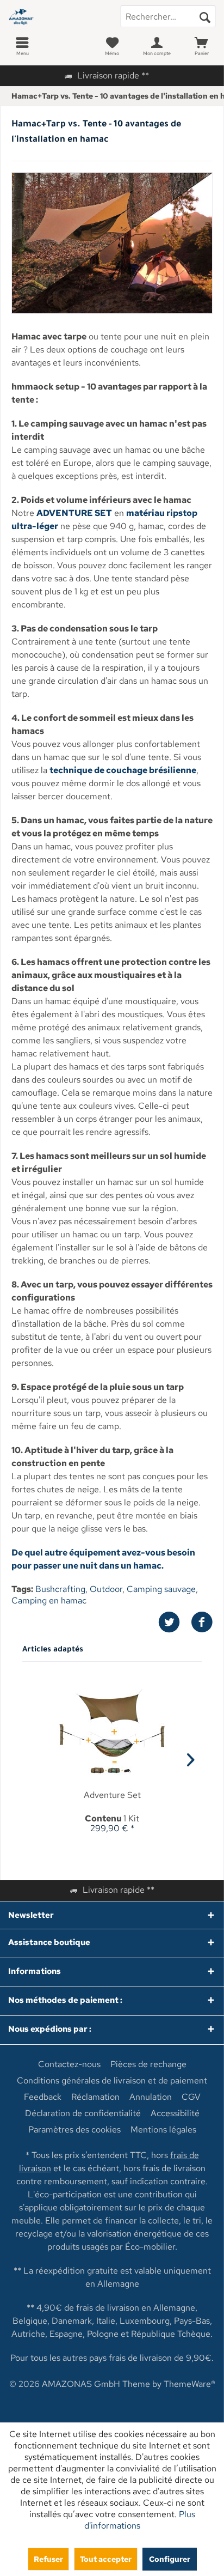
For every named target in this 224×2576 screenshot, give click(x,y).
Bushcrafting (60, 1589)
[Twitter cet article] (175, 1622)
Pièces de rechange (148, 2064)
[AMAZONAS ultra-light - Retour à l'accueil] (56, 16)
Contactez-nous (69, 2064)
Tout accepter (106, 2559)
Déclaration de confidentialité (83, 2113)
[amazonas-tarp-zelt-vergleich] (112, 243)
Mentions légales (163, 2130)
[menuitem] (22, 46)
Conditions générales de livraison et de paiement (112, 2081)
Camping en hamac (49, 1600)
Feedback (43, 2097)
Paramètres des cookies (74, 2130)
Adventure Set (112, 1795)
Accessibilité (175, 2113)
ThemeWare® (189, 2384)
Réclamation (95, 2097)
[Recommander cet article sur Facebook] (202, 1622)
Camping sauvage (161, 1589)
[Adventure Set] (112, 1733)
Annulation (151, 2097)
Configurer (170, 2559)
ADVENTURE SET (74, 513)
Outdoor (106, 1589)
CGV (191, 2097)
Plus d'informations (140, 2520)
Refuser (48, 2559)
